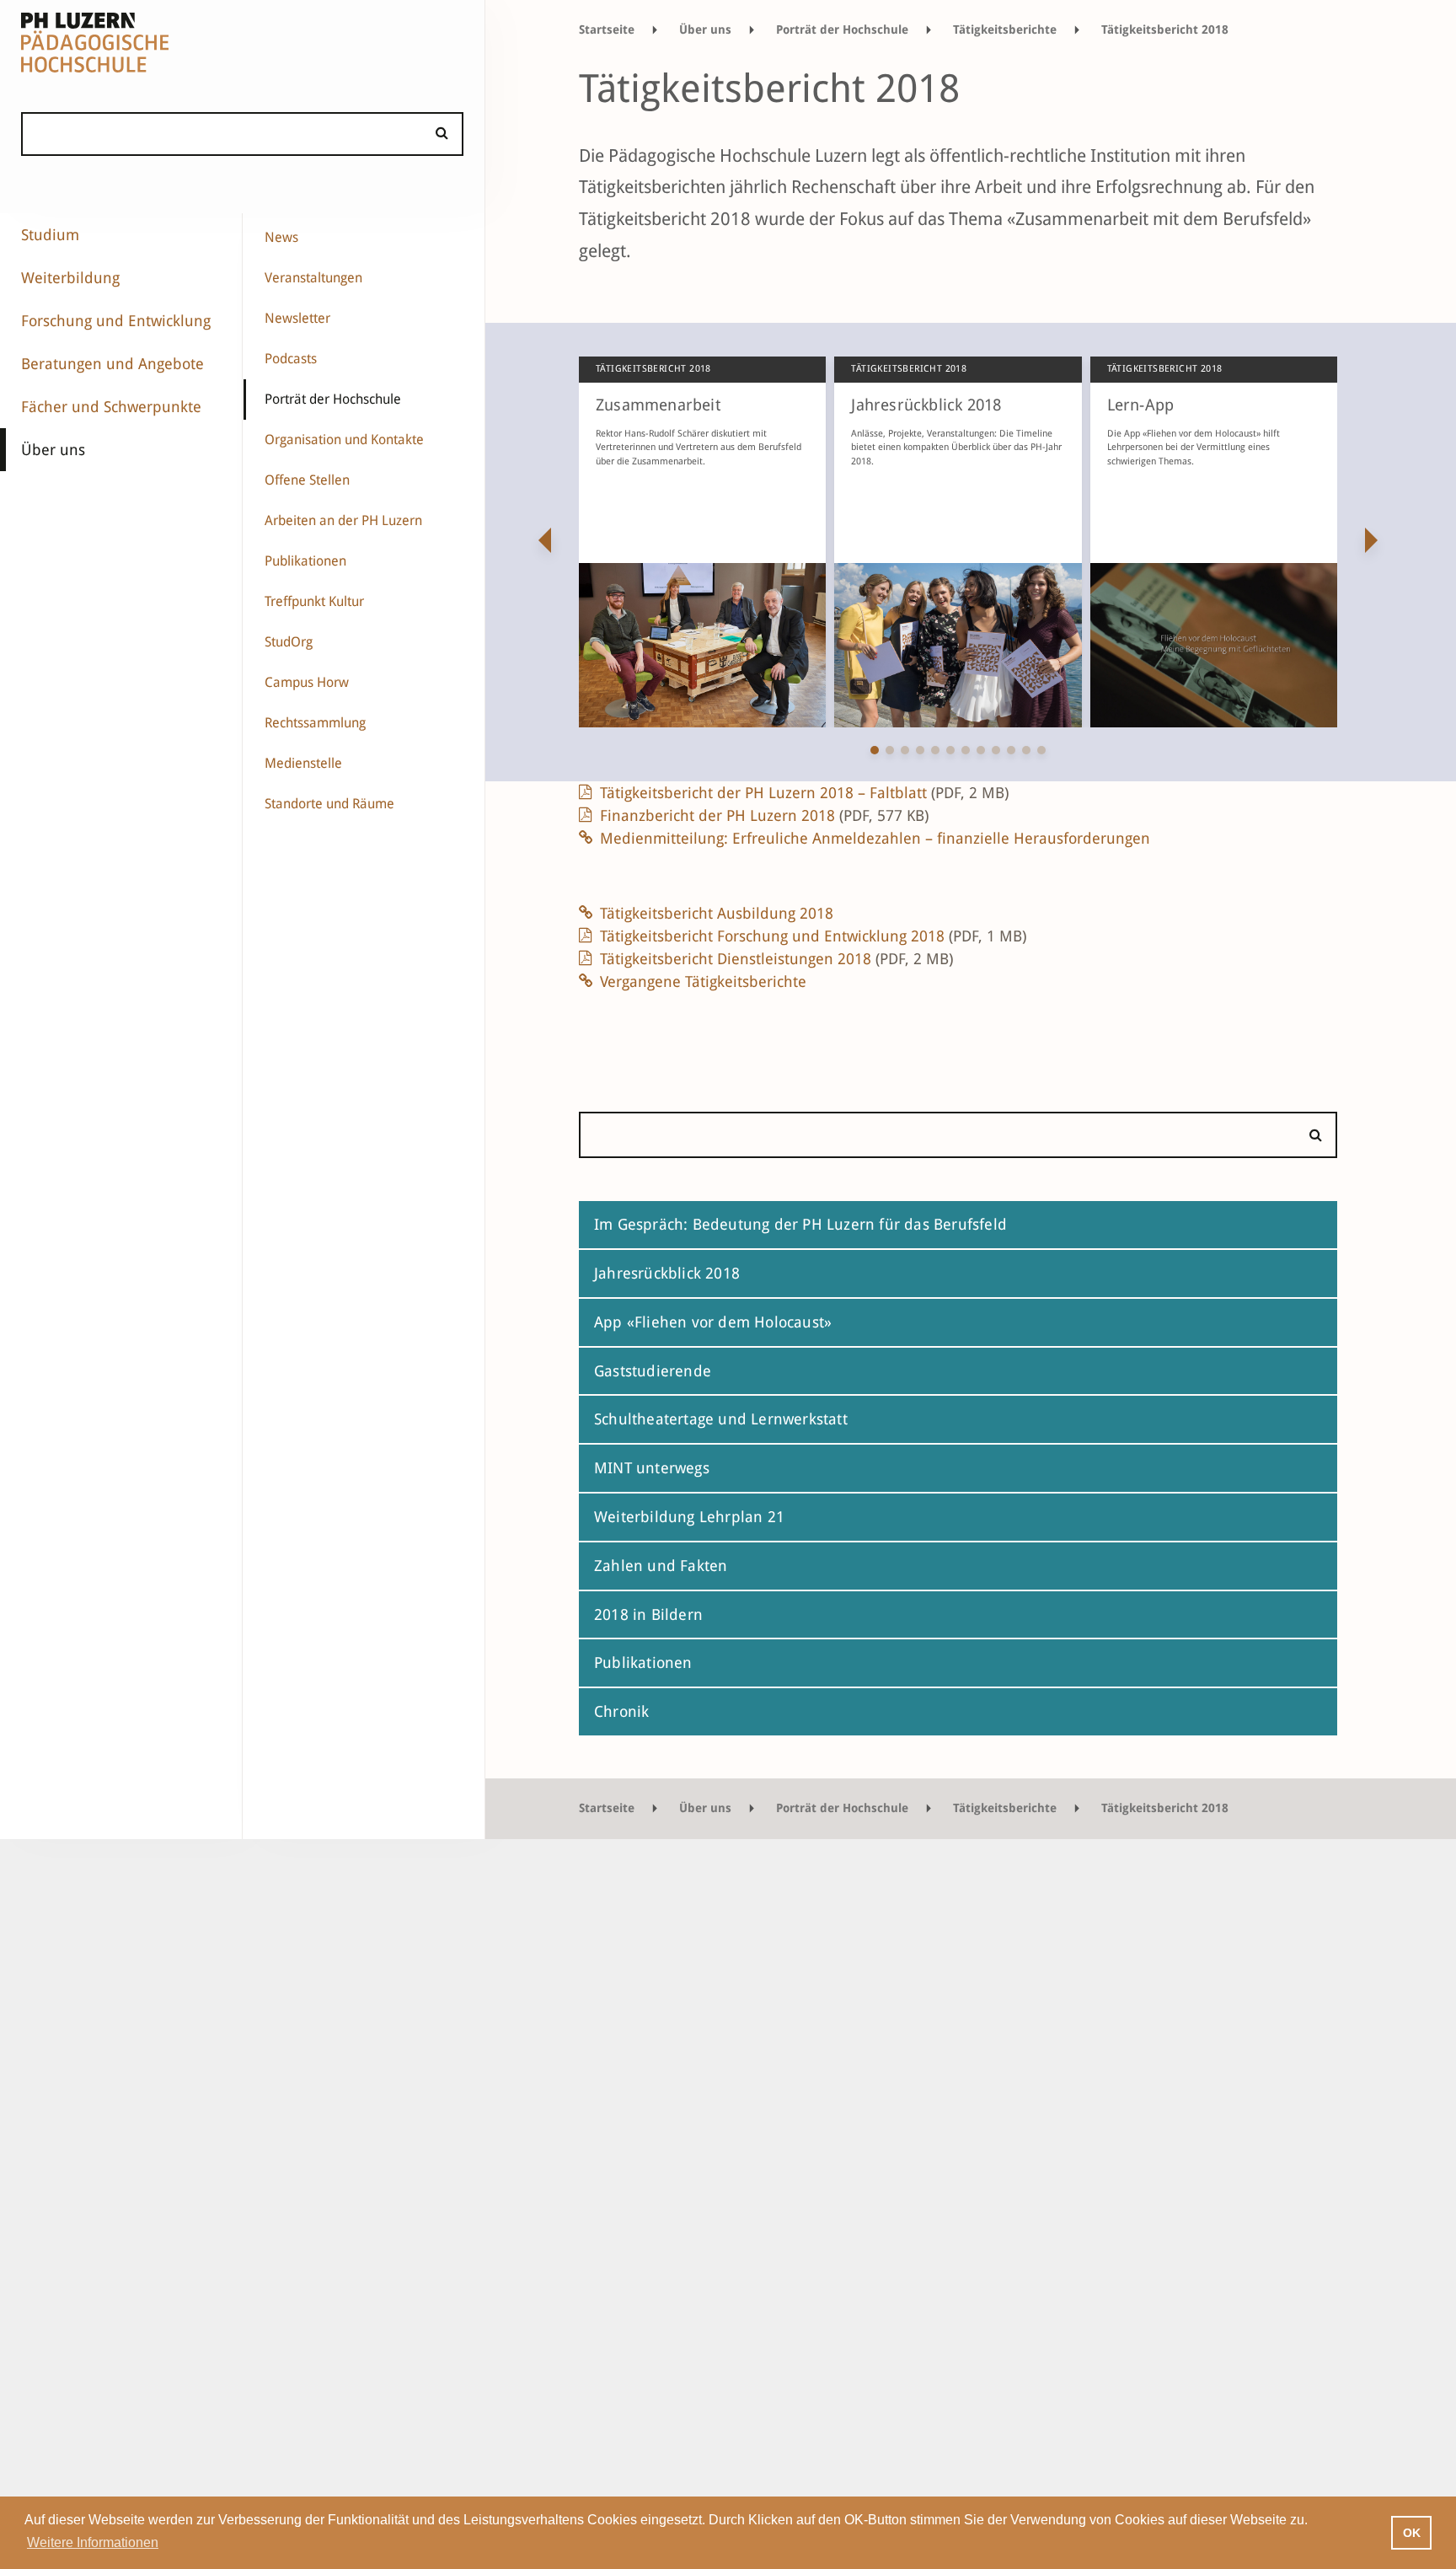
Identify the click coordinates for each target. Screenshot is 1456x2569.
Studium (50, 235)
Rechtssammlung (315, 723)
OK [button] (1412, 2533)
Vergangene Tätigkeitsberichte (703, 981)
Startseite (607, 29)
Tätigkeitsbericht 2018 (1165, 29)
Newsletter (297, 318)
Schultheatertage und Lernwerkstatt (721, 1419)
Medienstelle (303, 763)
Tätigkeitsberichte (1005, 29)
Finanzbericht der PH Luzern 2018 (764, 815)
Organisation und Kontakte (344, 440)
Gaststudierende (653, 1371)
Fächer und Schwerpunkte (111, 407)
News (281, 237)
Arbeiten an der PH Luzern (343, 520)
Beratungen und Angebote (112, 364)
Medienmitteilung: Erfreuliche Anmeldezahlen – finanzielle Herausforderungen (875, 838)
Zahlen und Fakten (661, 1566)
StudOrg (289, 642)
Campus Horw (307, 682)
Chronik (621, 1711)
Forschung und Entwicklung (116, 321)
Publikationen (305, 561)
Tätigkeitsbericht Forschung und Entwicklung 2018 (813, 936)
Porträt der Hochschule (333, 399)
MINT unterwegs (652, 1468)
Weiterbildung (70, 278)
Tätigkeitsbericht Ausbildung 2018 (717, 913)
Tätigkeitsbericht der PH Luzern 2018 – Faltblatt (804, 793)
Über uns (53, 450)
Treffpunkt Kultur (314, 601)
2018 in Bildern (648, 1614)
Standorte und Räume (329, 804)
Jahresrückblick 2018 (667, 1273)
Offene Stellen (307, 480)
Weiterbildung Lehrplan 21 (689, 1517)
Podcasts (291, 359)
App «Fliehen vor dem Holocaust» (713, 1322)
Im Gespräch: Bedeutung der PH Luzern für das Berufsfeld (800, 1224)
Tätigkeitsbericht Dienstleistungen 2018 (776, 959)
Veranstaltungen (313, 278)
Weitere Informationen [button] (93, 2542)
